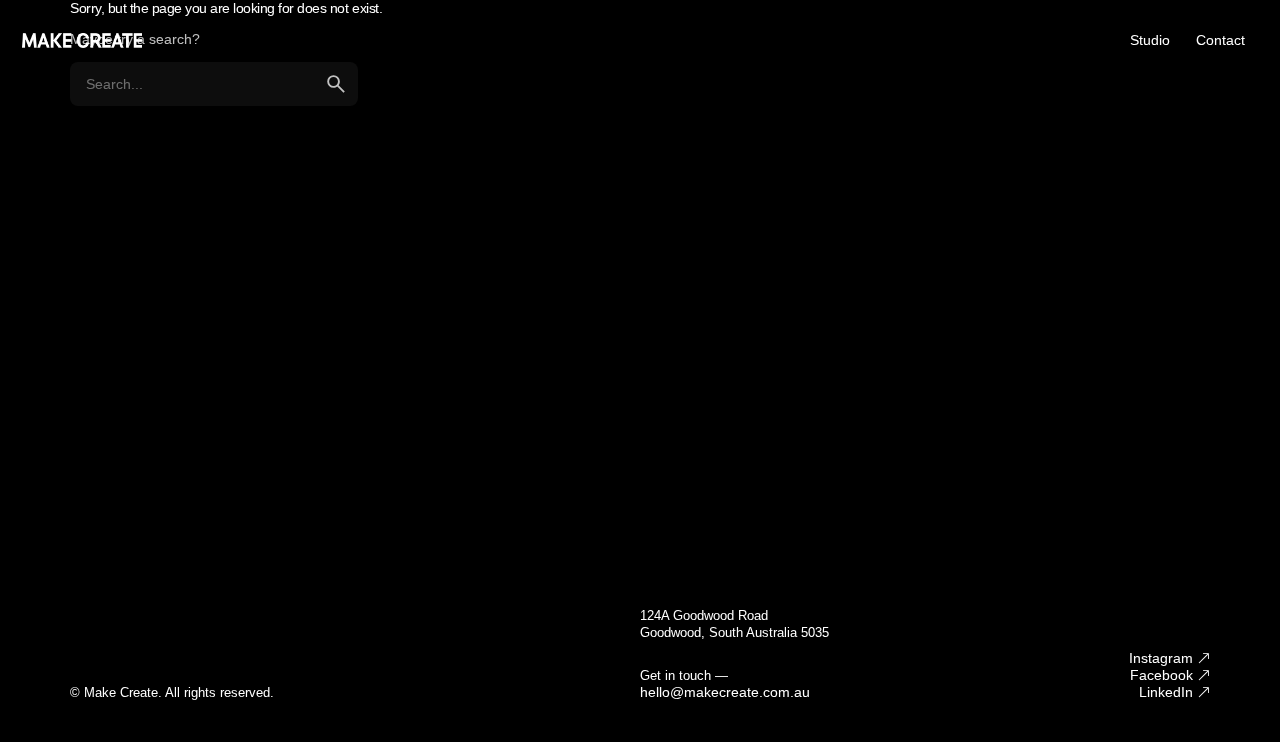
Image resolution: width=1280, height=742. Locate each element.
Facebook (1161, 675)
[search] (336, 84)
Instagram (1161, 658)
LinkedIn (1166, 692)
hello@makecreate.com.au (725, 692)
